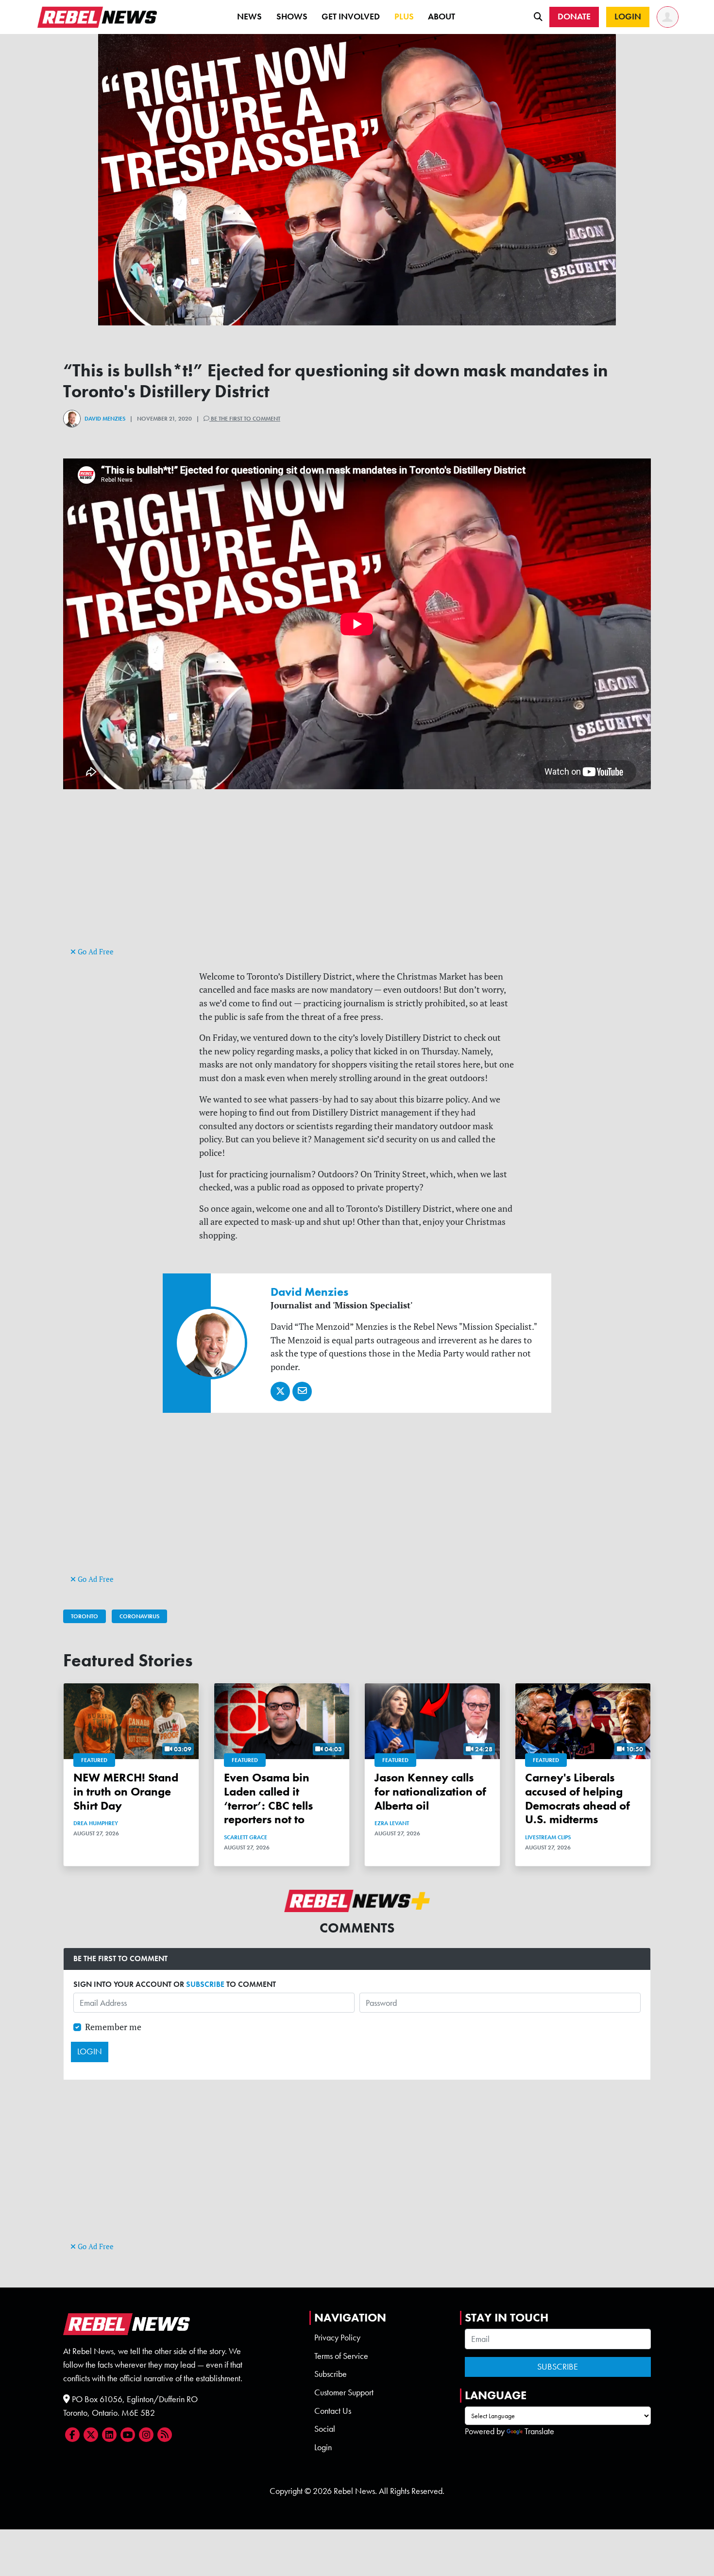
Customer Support (344, 2392)
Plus (404, 17)
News (249, 17)
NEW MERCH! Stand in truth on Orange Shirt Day (126, 1791)
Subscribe (331, 2374)
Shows (292, 17)
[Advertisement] (357, 877)
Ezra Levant (392, 1823)
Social (325, 2429)
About (442, 17)
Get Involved (351, 17)
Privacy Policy (337, 2338)
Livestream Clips (548, 1837)
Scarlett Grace (246, 1837)
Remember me (113, 2027)
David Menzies (105, 419)
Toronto (85, 1616)
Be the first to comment (245, 419)
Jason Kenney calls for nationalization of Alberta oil (430, 1791)
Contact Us (333, 2411)
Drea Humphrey (96, 1823)
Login (323, 2447)
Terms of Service (341, 2356)
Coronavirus (139, 1616)
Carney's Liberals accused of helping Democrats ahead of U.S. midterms (578, 1798)
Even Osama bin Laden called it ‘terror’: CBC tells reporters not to (268, 1798)
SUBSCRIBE (205, 1984)
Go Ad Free (95, 952)
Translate (539, 2431)
